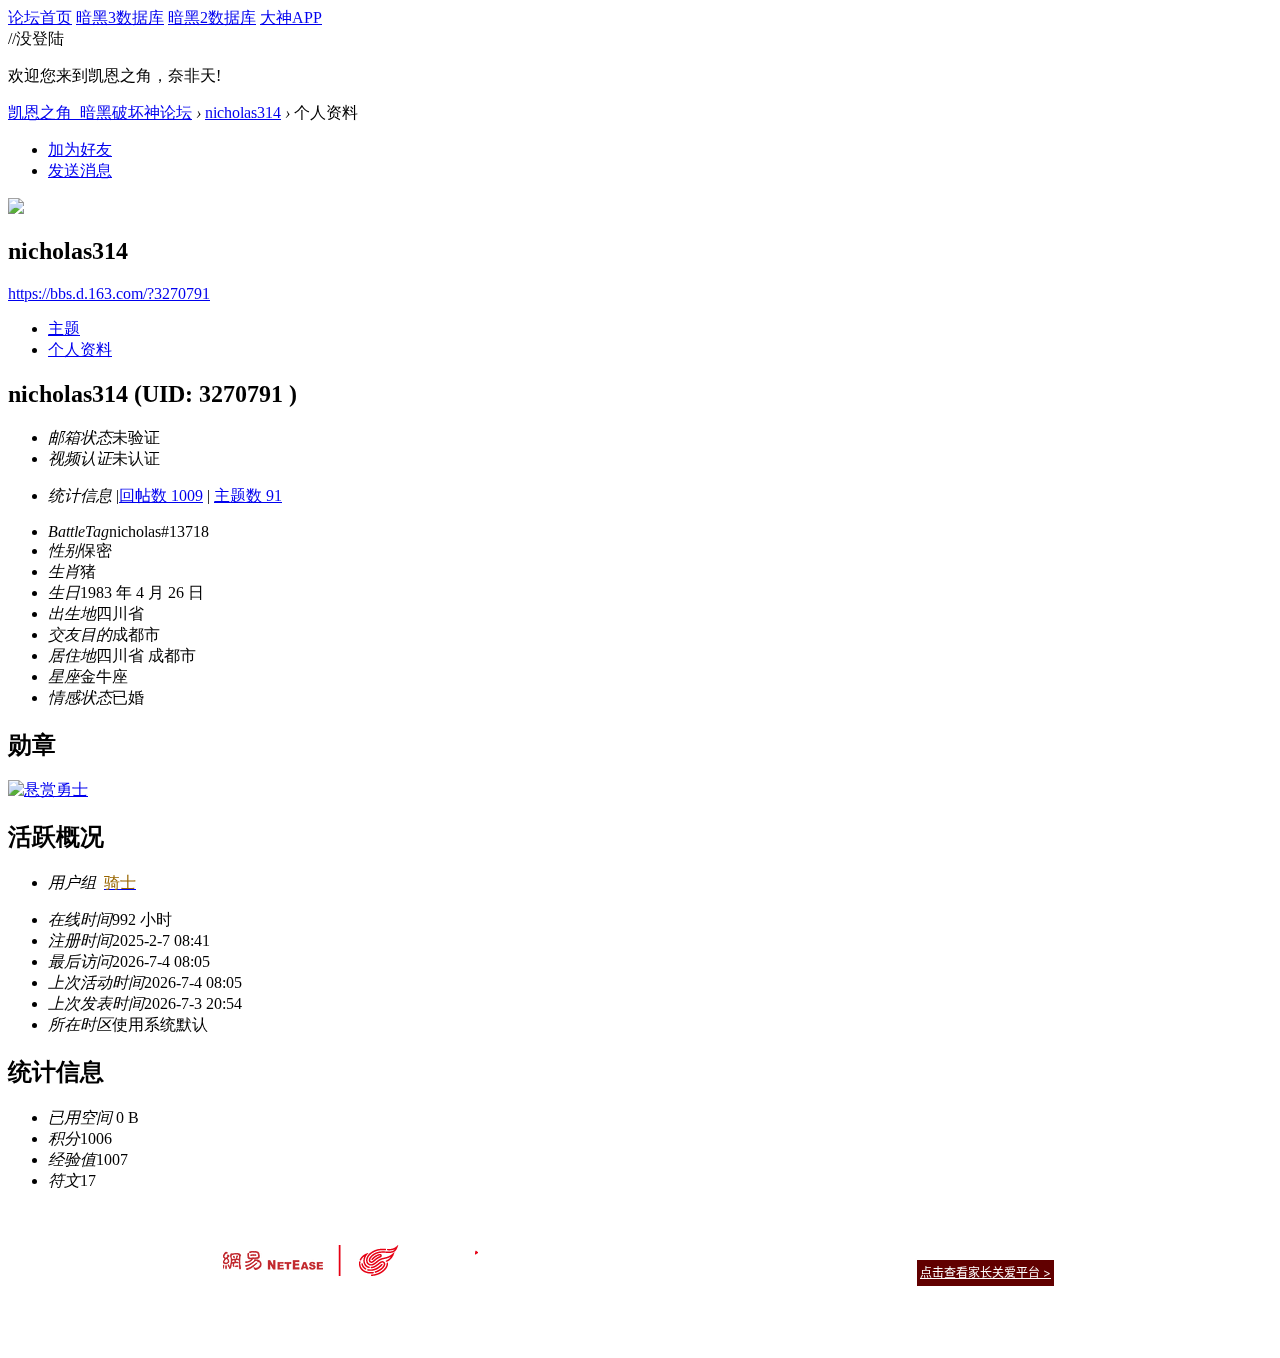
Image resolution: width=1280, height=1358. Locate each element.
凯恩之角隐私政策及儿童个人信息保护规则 (761, 1247)
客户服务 (610, 1247)
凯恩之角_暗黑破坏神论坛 (100, 112)
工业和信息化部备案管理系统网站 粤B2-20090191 (500, 1307)
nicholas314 (243, 112)
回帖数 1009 (161, 495)
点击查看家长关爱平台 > (985, 1272)
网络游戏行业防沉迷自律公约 (782, 1271)
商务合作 (970, 1247)
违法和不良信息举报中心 (289, 1307)
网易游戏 (910, 1247)
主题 (64, 328)
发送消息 (80, 170)
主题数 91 (248, 495)
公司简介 (550, 1247)
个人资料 (80, 349)
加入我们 (1030, 1247)
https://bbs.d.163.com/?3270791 (109, 293)
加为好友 (80, 149)
